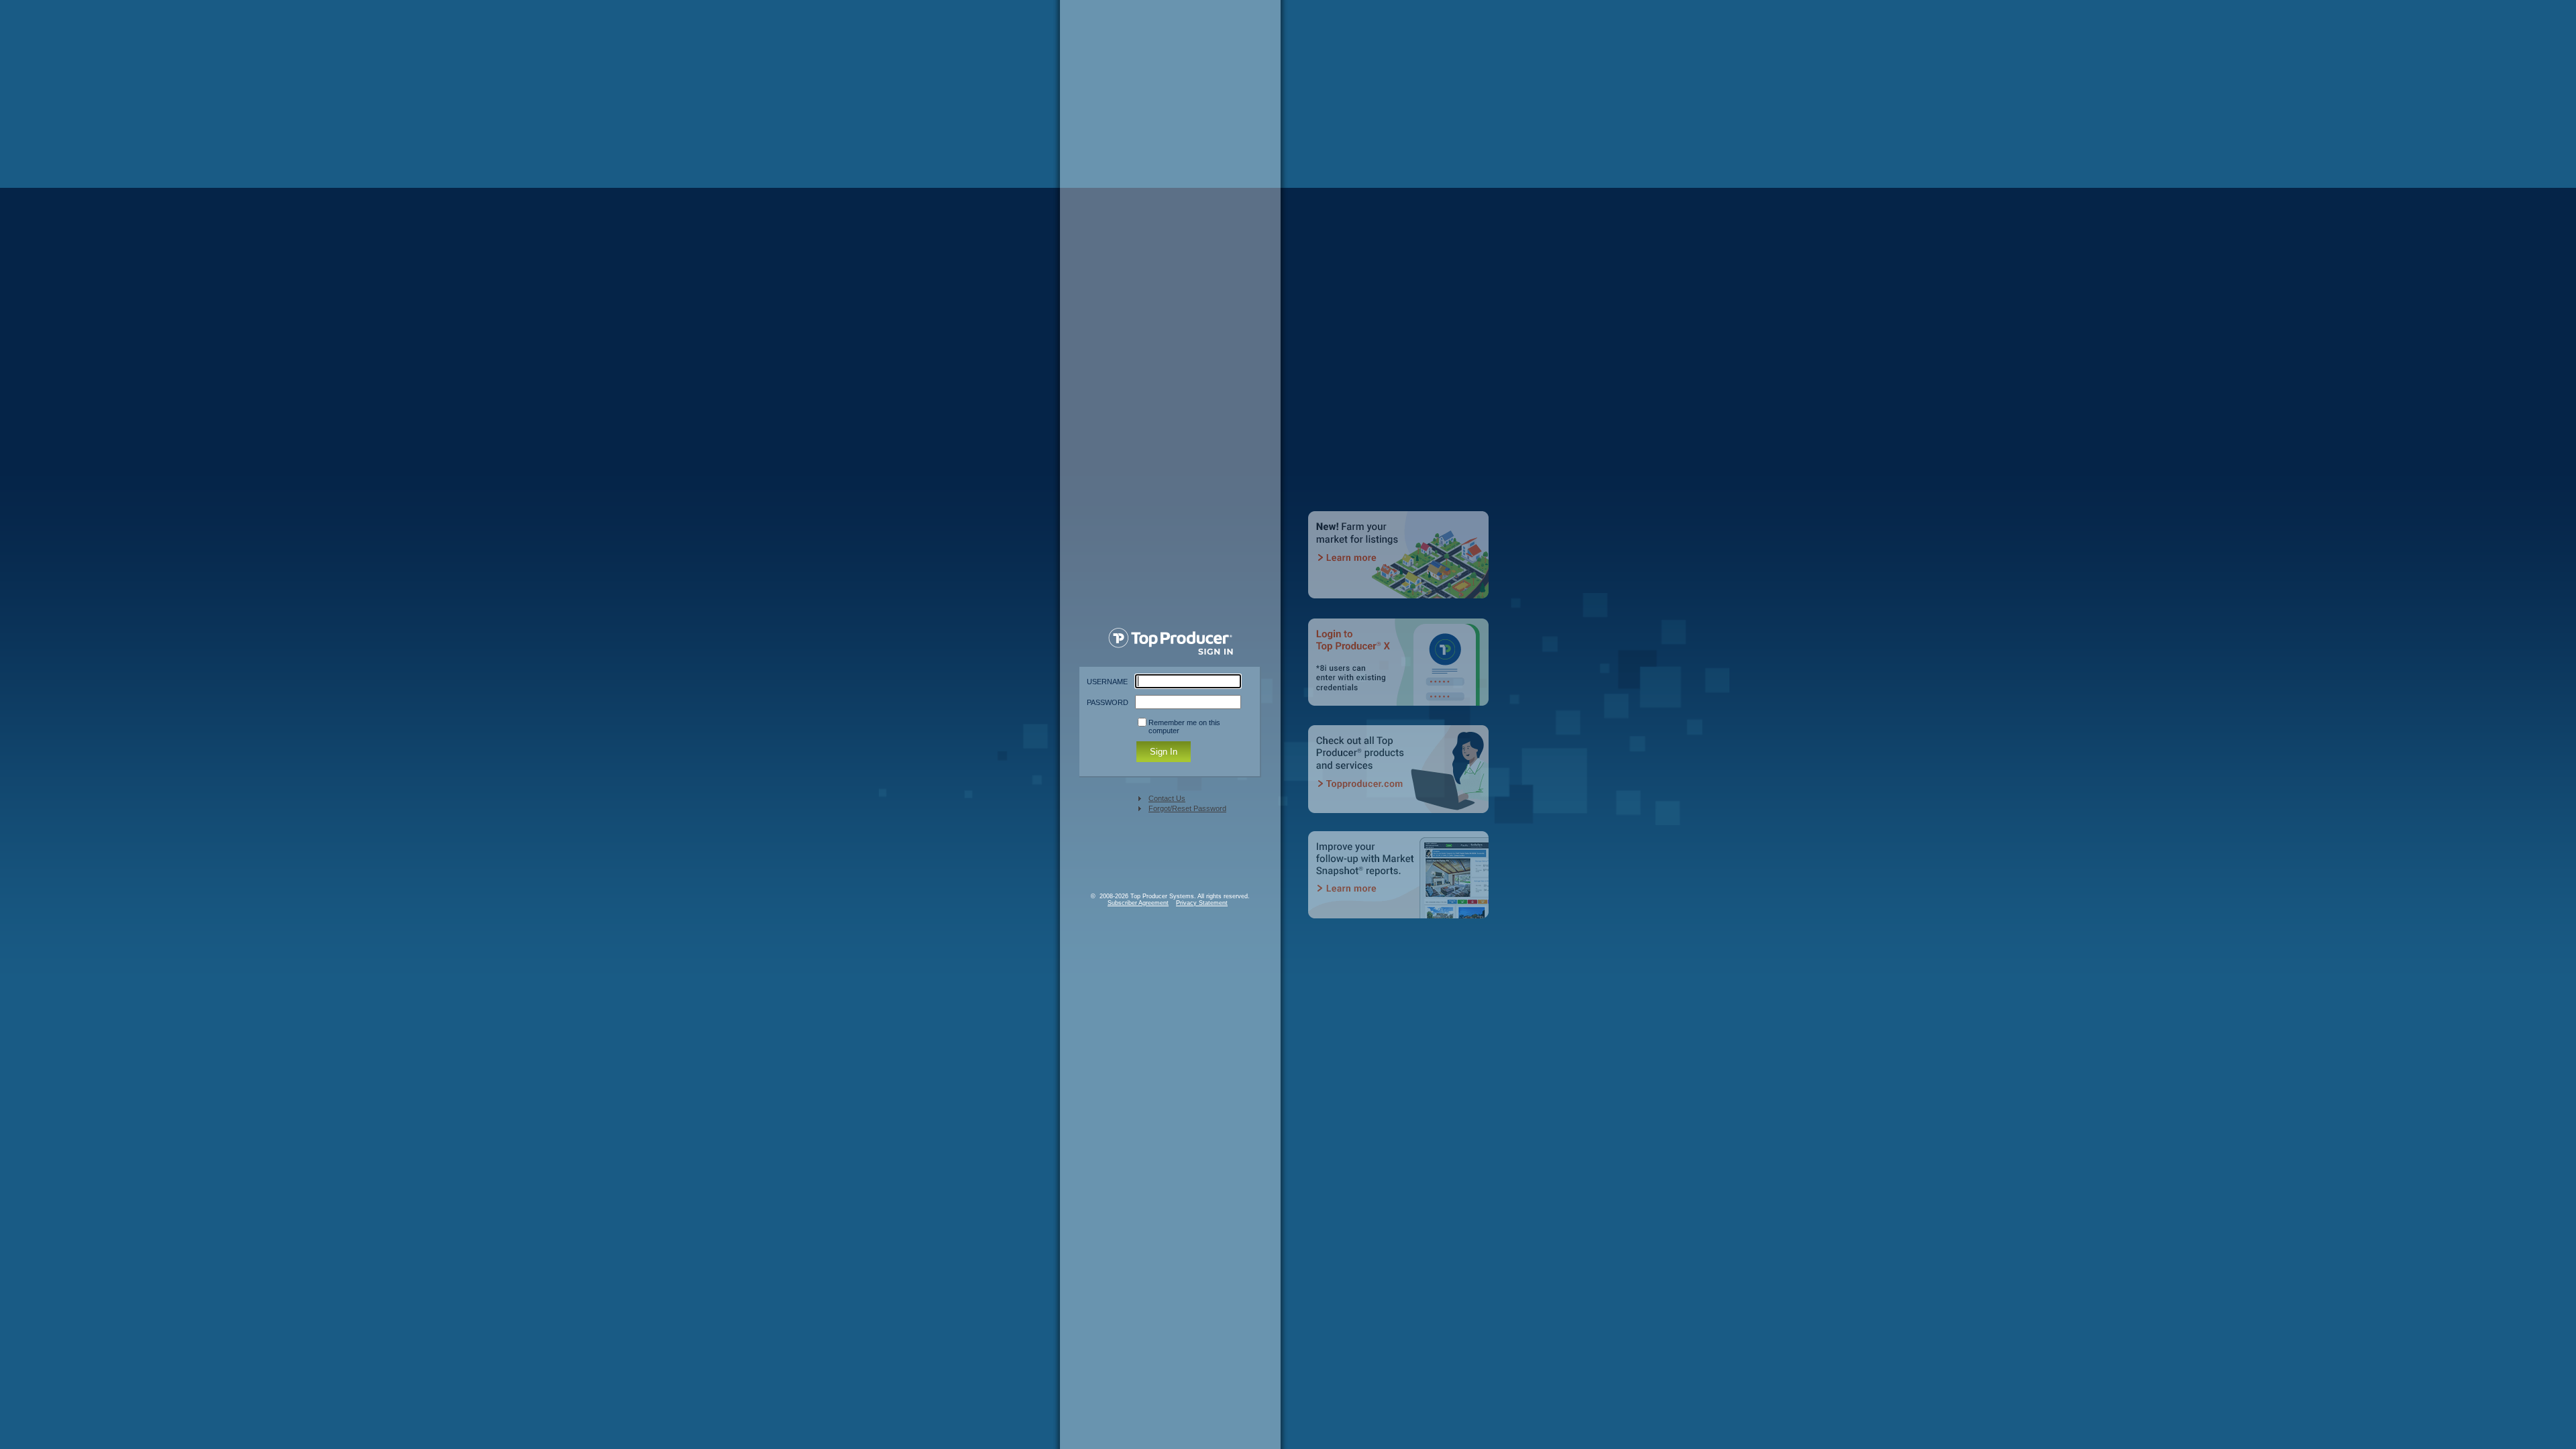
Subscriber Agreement (1138, 903)
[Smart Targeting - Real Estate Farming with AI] (1400, 565)
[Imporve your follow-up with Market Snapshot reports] (1400, 884)
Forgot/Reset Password (1187, 808)
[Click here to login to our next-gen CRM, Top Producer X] (1400, 671)
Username (1107, 682)
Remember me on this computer (1184, 727)
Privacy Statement (1202, 903)
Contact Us (1167, 798)
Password (1108, 702)
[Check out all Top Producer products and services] (1400, 778)
